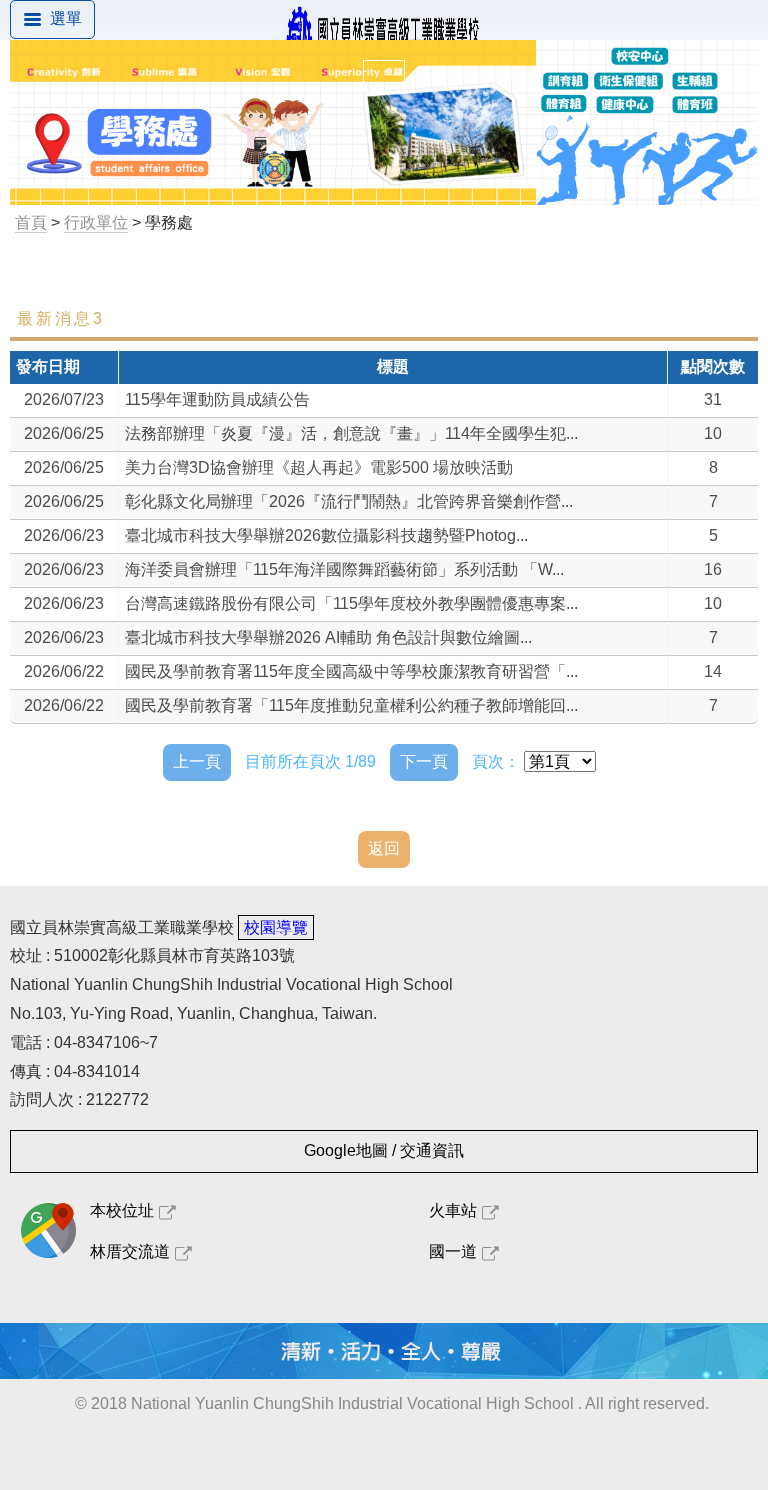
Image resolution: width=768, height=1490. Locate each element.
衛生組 (67, 599)
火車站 (453, 1210)
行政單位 (96, 222)
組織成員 (75, 369)
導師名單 (75, 691)
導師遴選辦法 (91, 783)
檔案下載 (75, 645)
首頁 (31, 222)
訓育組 (67, 507)
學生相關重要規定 (107, 415)
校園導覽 (276, 927)
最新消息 (75, 323)
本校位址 (122, 1210)
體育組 (67, 553)
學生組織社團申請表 (115, 829)
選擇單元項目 (91, 277)
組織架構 (75, 461)
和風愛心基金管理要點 (123, 737)
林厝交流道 (130, 1251)
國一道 (453, 1251)
